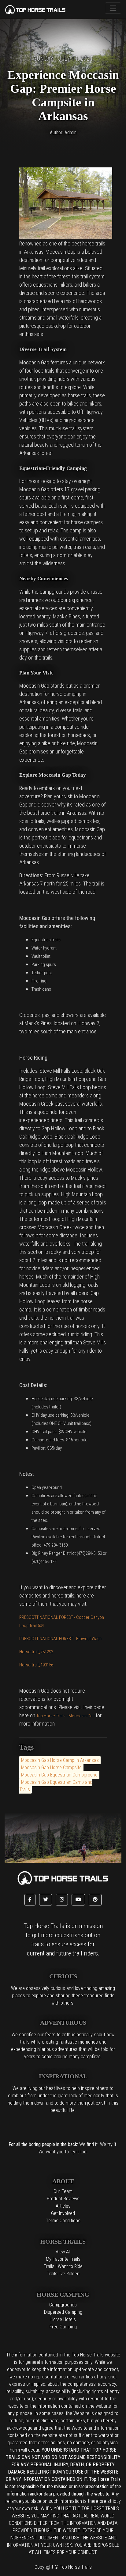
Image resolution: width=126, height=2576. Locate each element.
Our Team (63, 2191)
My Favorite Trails (63, 2259)
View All (63, 2252)
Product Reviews (63, 2199)
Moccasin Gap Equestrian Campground (59, 1775)
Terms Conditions (63, 2221)
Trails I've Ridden (63, 2274)
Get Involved (63, 2213)
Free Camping (63, 2327)
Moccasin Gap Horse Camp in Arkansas (60, 1760)
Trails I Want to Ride (63, 2266)
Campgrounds (63, 2305)
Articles (63, 2206)
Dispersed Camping (63, 2312)
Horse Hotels (63, 2319)
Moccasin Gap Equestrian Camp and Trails (56, 1786)
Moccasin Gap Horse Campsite (51, 1767)
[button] (30, 1900)
